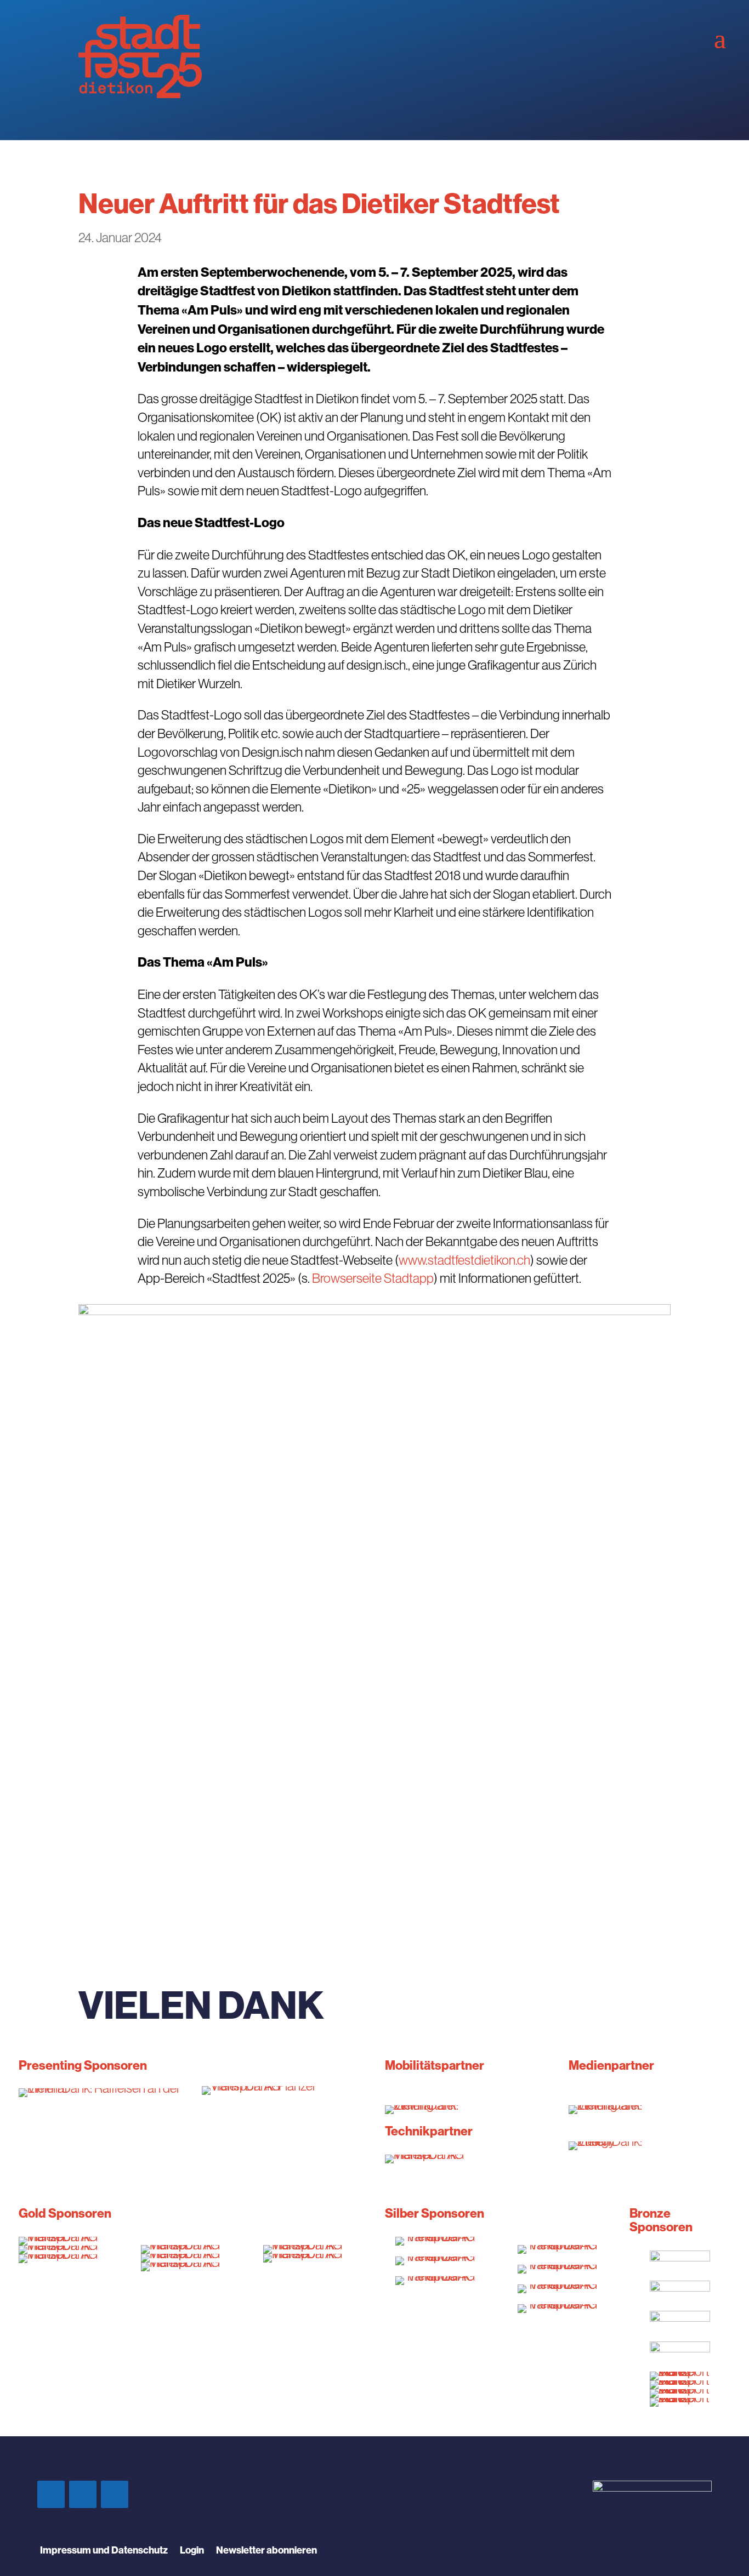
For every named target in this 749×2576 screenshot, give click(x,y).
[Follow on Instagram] (83, 2494)
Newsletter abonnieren (266, 2551)
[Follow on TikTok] (115, 2494)
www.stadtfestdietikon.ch (464, 1260)
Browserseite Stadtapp (373, 1278)
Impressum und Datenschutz (104, 2551)
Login (192, 2551)
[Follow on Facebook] (51, 2494)
